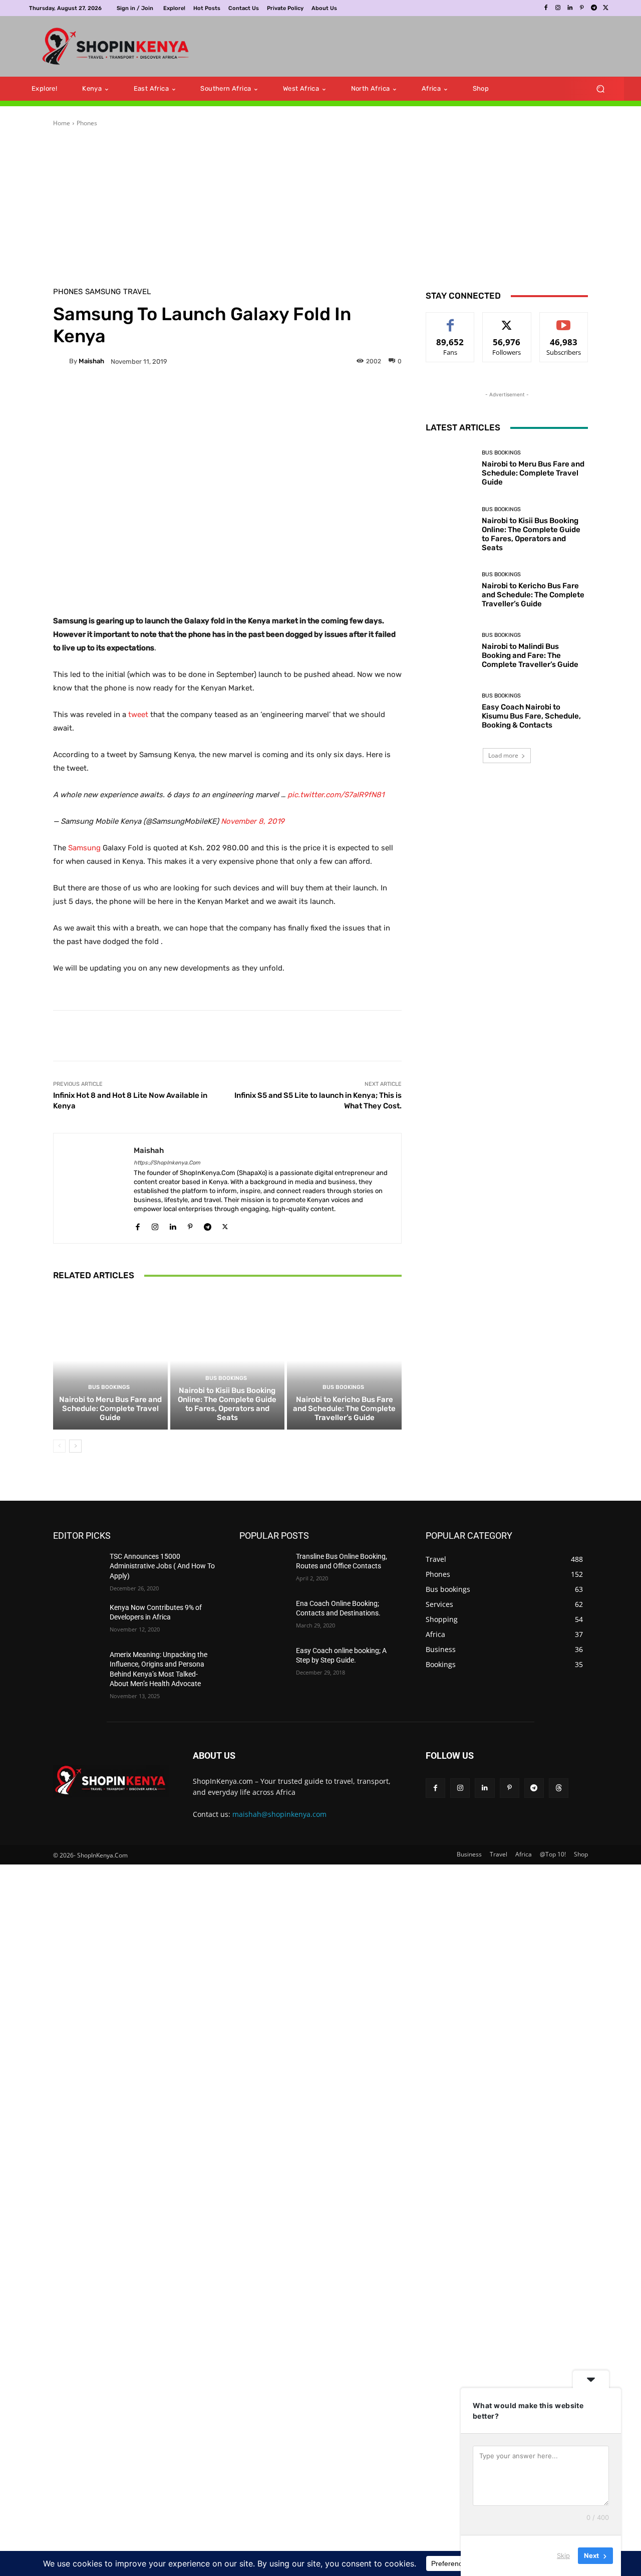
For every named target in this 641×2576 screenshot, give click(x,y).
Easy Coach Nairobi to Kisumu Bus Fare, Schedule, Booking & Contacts (531, 873)
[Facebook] (546, 8)
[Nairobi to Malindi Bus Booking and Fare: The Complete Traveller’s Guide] (450, 807)
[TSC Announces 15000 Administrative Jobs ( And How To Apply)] (77, 1578)
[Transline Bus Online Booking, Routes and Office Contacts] (264, 1578)
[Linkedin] (570, 8)
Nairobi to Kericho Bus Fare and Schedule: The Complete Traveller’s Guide (344, 1418)
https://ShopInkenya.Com (167, 1172)
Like (450, 329)
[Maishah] (61, 371)
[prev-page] (59, 1456)
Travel (137, 301)
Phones (87, 133)
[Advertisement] (398, 51)
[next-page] (75, 1456)
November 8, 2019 (253, 830)
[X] (606, 8)
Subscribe (564, 329)
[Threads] (559, 1798)
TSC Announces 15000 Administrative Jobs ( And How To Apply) (162, 1576)
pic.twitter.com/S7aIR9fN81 (336, 804)
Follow (507, 329)
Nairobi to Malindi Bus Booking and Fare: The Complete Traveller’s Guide (530, 812)
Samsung (103, 301)
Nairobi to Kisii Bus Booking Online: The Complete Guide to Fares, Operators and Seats (227, 1414)
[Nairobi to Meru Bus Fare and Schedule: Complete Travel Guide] (110, 1370)
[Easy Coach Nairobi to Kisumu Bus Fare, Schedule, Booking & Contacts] (450, 868)
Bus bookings (109, 1397)
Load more (503, 912)
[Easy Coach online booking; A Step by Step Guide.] (264, 1673)
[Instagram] (558, 8)
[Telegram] (594, 8)
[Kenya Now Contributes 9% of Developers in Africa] (77, 1629)
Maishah (91, 371)
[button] (600, 98)
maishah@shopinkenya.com (279, 1824)
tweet (138, 724)
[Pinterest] (582, 8)
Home (62, 133)
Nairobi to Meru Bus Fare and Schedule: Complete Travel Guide (110, 1418)
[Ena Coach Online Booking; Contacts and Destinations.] (264, 1625)
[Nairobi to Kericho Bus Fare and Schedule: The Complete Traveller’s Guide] (344, 1370)
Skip (563, 2555)
